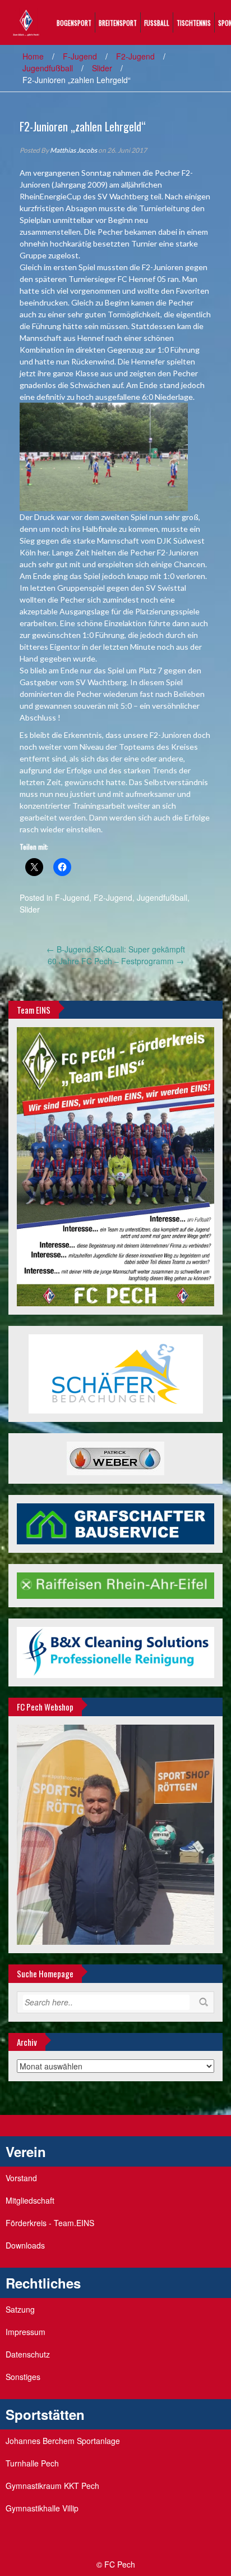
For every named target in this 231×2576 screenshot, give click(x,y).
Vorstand (21, 2178)
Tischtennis (194, 23)
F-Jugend (80, 56)
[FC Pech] (26, 21)
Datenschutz (28, 2354)
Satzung (20, 2309)
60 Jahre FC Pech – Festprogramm (116, 961)
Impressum (26, 2332)
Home (33, 56)
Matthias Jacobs (73, 150)
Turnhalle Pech (32, 2463)
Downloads (25, 2245)
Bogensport (74, 23)
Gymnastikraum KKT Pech (52, 2486)
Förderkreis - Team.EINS (50, 2223)
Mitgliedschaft (30, 2200)
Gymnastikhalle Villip (42, 2508)
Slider (102, 68)
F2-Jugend (135, 56)
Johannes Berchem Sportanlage (63, 2441)
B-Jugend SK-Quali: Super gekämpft (116, 949)
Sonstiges (23, 2377)
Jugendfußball (48, 68)
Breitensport (118, 23)
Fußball (157, 23)
